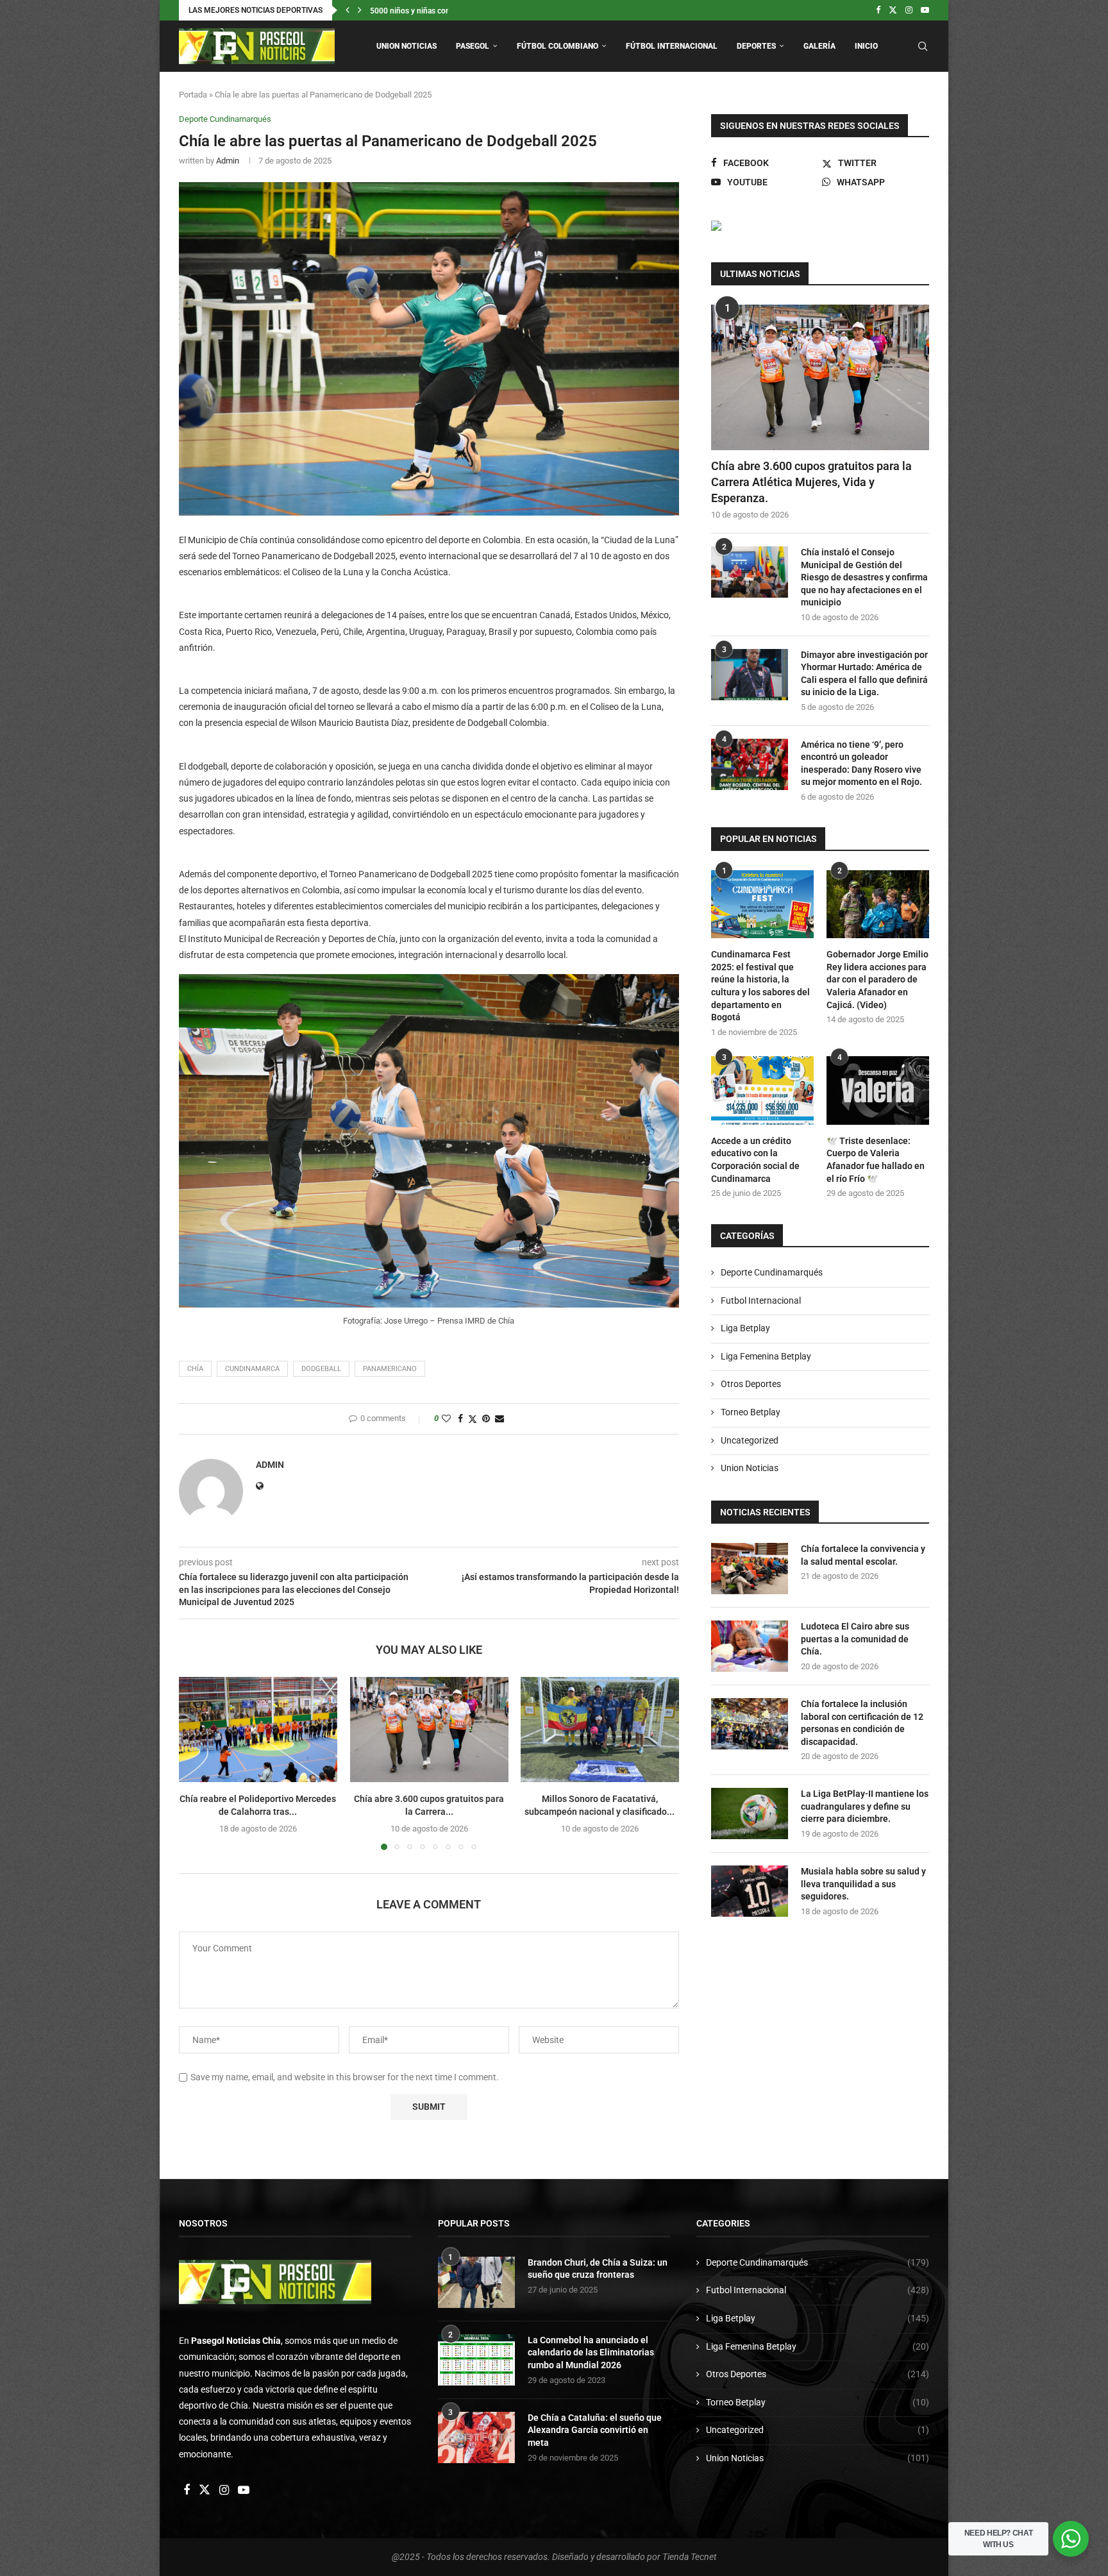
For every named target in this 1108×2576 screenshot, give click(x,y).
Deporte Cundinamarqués (772, 1272)
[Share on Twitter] (473, 1419)
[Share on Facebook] (460, 1418)
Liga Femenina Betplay (766, 1356)
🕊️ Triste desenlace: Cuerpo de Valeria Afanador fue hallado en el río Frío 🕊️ (876, 1160)
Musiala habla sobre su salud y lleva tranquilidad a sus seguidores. (863, 1884)
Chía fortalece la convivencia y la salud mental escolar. (863, 1555)
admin (228, 161)
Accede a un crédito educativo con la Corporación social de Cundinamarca (755, 1160)
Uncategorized (750, 1440)
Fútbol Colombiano (558, 46)
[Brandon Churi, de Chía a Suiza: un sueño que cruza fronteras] (476, 2282)
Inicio (866, 46)
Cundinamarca (252, 1369)
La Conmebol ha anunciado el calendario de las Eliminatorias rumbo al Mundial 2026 (591, 2353)
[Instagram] (909, 10)
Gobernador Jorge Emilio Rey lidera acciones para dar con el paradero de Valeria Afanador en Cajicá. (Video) (877, 979)
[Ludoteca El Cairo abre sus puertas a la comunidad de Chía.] (750, 1646)
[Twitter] (893, 10)
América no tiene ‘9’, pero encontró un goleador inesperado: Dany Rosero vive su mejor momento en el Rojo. (861, 763)
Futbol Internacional (761, 1301)
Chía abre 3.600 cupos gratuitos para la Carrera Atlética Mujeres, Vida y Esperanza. (811, 482)
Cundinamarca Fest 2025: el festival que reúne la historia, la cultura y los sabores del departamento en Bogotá (760, 986)
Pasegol (473, 46)
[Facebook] (878, 10)
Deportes (756, 46)
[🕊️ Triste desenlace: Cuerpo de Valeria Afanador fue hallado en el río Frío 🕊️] (878, 1090)
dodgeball (321, 1369)
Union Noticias (407, 46)
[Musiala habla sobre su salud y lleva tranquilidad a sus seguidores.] (750, 1891)
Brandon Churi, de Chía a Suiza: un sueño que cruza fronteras (598, 2269)
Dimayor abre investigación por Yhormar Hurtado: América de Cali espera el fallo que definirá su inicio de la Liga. (864, 674)
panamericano (390, 1369)
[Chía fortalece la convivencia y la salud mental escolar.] (750, 1569)
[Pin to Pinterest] (486, 1418)
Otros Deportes (751, 1384)
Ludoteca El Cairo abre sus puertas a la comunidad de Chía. (855, 1639)
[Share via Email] (499, 1418)
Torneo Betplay (751, 1412)
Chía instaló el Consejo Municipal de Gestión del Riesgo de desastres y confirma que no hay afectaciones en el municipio (864, 577)
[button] (348, 10)
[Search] (923, 46)
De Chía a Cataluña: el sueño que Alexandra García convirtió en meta (595, 2430)
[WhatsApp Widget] (1071, 2539)
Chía (195, 1369)
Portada (193, 95)
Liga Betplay (745, 1328)
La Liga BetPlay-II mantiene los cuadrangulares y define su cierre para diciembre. (865, 1806)
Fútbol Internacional (672, 46)
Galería (819, 46)
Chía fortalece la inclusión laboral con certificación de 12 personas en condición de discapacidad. (862, 1723)
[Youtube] (925, 10)
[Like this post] (446, 1418)
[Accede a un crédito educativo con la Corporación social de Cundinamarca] (762, 1090)
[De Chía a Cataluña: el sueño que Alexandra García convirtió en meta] (476, 2437)
